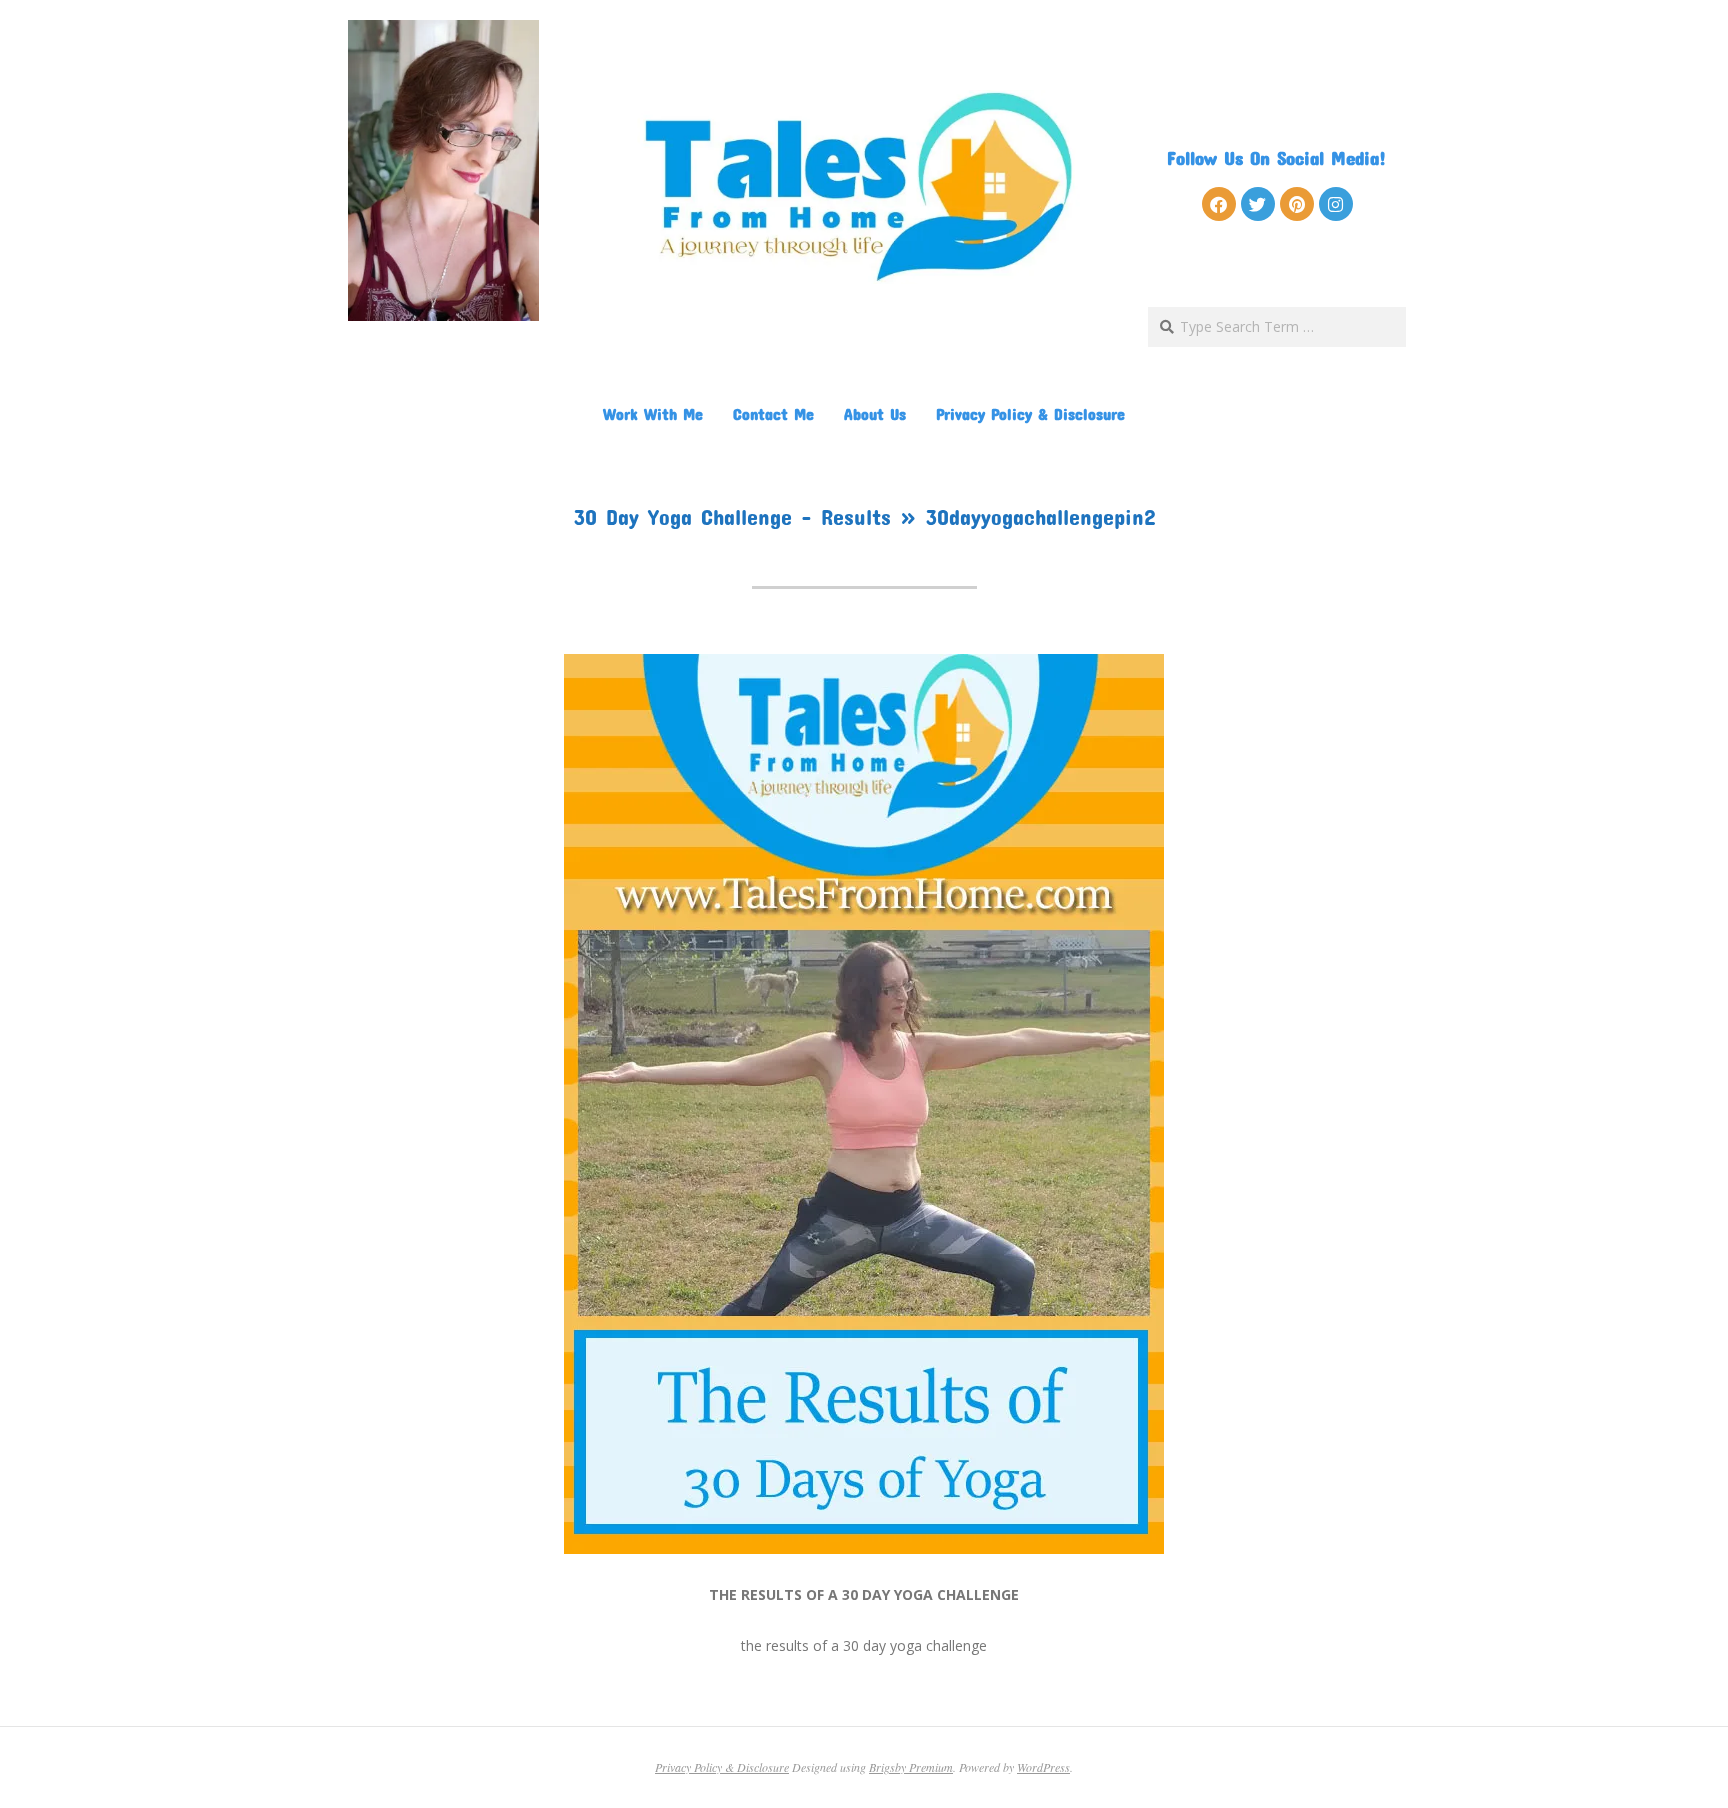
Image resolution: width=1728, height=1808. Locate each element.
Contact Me (773, 413)
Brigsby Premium (911, 1767)
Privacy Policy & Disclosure (1030, 413)
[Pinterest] (1297, 204)
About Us (875, 413)
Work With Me (653, 413)
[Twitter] (1258, 204)
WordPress (1043, 1767)
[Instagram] (1336, 204)
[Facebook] (1219, 204)
